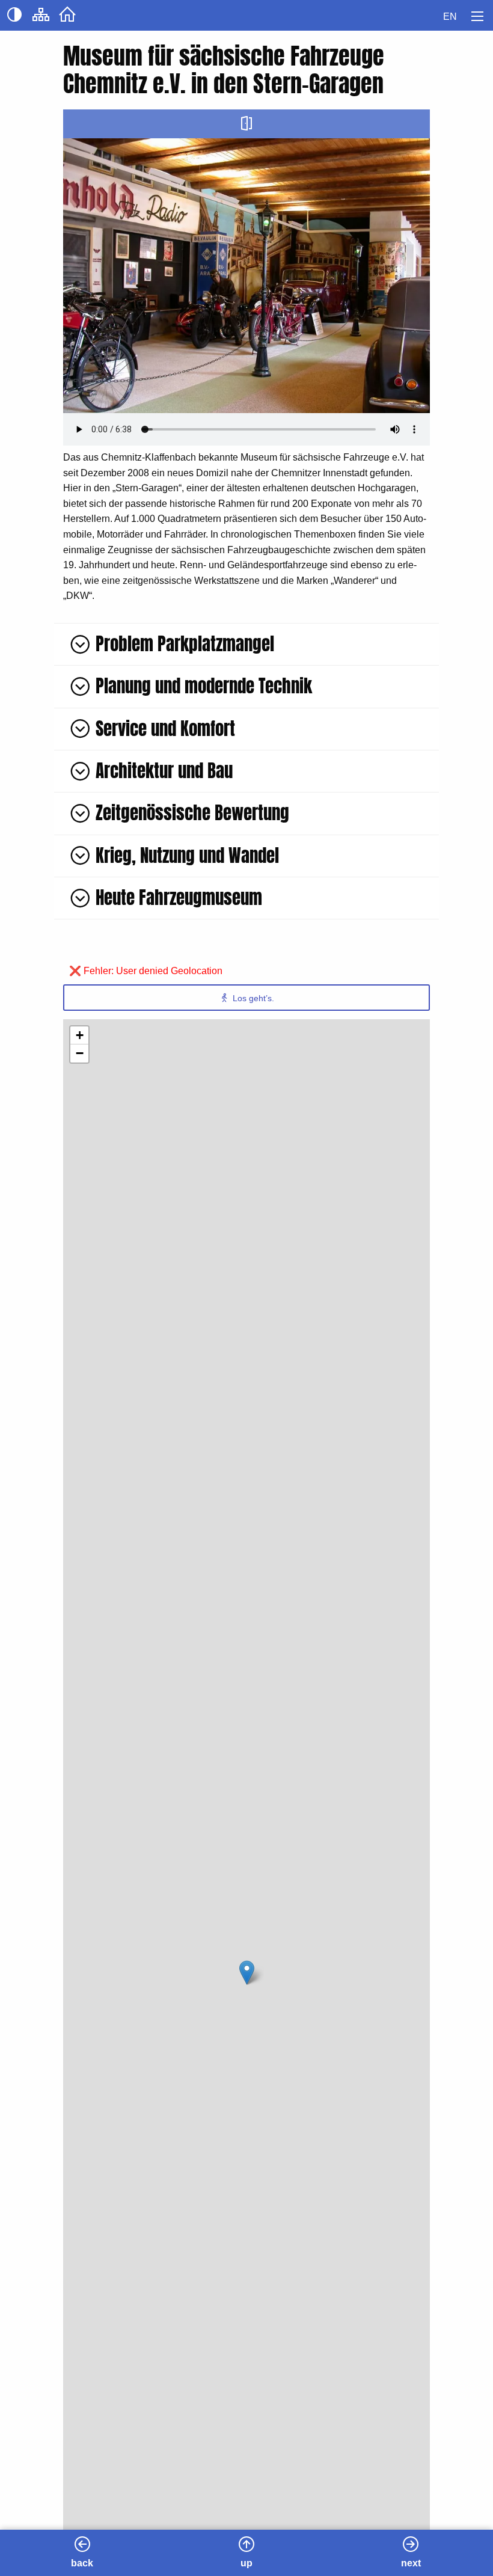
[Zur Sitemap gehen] (41, 18)
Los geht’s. (252, 998)
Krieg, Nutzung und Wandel (187, 855)
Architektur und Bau (164, 771)
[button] (247, 1973)
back (82, 2563)
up (246, 2563)
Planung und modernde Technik (204, 686)
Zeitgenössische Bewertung (192, 813)
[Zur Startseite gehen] (67, 18)
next (411, 2563)
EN (450, 17)
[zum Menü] (477, 16)
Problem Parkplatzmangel (185, 644)
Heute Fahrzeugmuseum (179, 897)
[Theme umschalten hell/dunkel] (14, 18)
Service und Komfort (165, 728)
